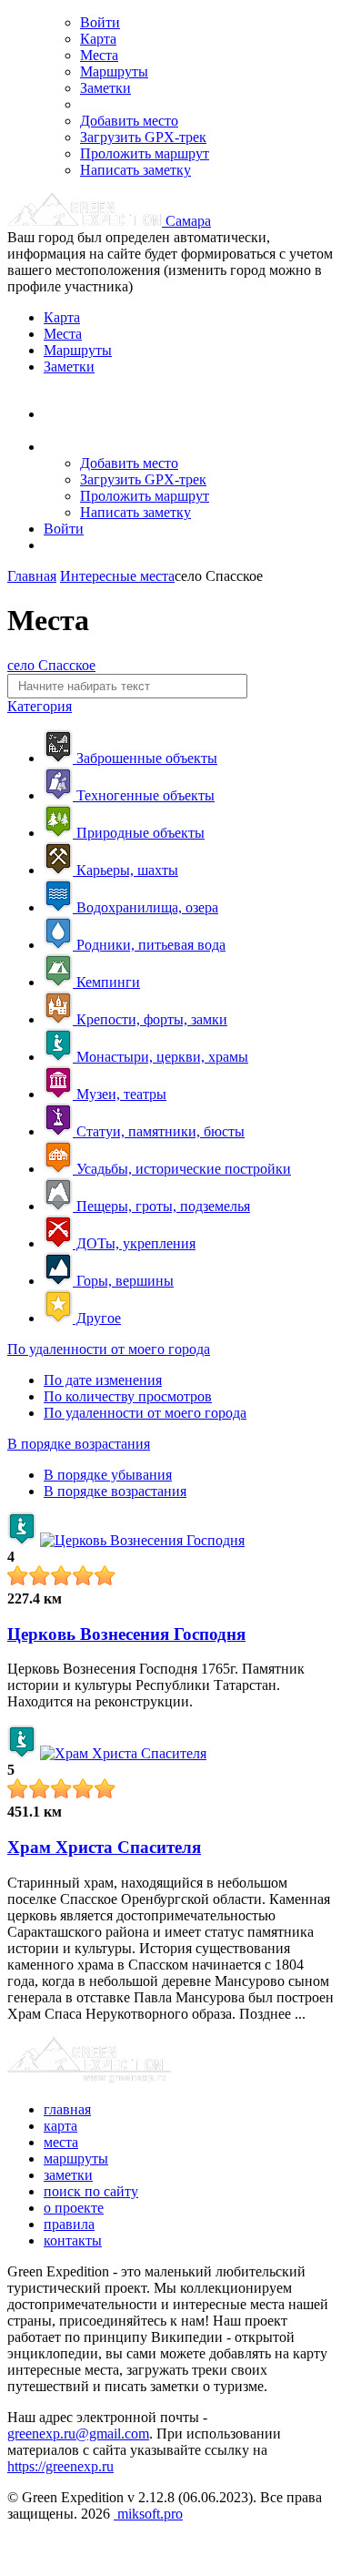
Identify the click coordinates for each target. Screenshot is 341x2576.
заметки (68, 2175)
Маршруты (114, 71)
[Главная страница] (86, 221)
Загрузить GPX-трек (143, 137)
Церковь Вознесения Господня (126, 1634)
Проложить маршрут (145, 153)
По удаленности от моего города (109, 1349)
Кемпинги (106, 982)
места (61, 2142)
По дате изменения (103, 1380)
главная (67, 2109)
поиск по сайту (91, 2191)
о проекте (74, 2208)
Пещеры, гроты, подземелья (161, 1206)
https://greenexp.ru (60, 2466)
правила (69, 2224)
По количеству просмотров (128, 1396)
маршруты (76, 2159)
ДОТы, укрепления (134, 1243)
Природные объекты (139, 833)
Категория (40, 706)
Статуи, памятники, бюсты (159, 1131)
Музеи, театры (120, 1094)
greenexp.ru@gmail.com (78, 2433)
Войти (100, 22)
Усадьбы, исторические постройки (182, 1169)
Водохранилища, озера (145, 907)
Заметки (105, 88)
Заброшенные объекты (145, 758)
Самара (188, 221)
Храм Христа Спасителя (104, 1847)
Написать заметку (135, 170)
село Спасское (51, 665)
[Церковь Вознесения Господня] (142, 1540)
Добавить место (129, 121)
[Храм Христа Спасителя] (123, 1753)
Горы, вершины (123, 1281)
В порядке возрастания (79, 1444)
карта (60, 2126)
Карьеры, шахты (125, 870)
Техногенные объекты (144, 795)
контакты (73, 2240)
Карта (98, 39)
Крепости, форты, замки (150, 1019)
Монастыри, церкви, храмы (160, 1057)
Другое (97, 1318)
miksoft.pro (148, 2514)
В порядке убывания (108, 1475)
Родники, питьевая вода (149, 945)
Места (99, 55)
